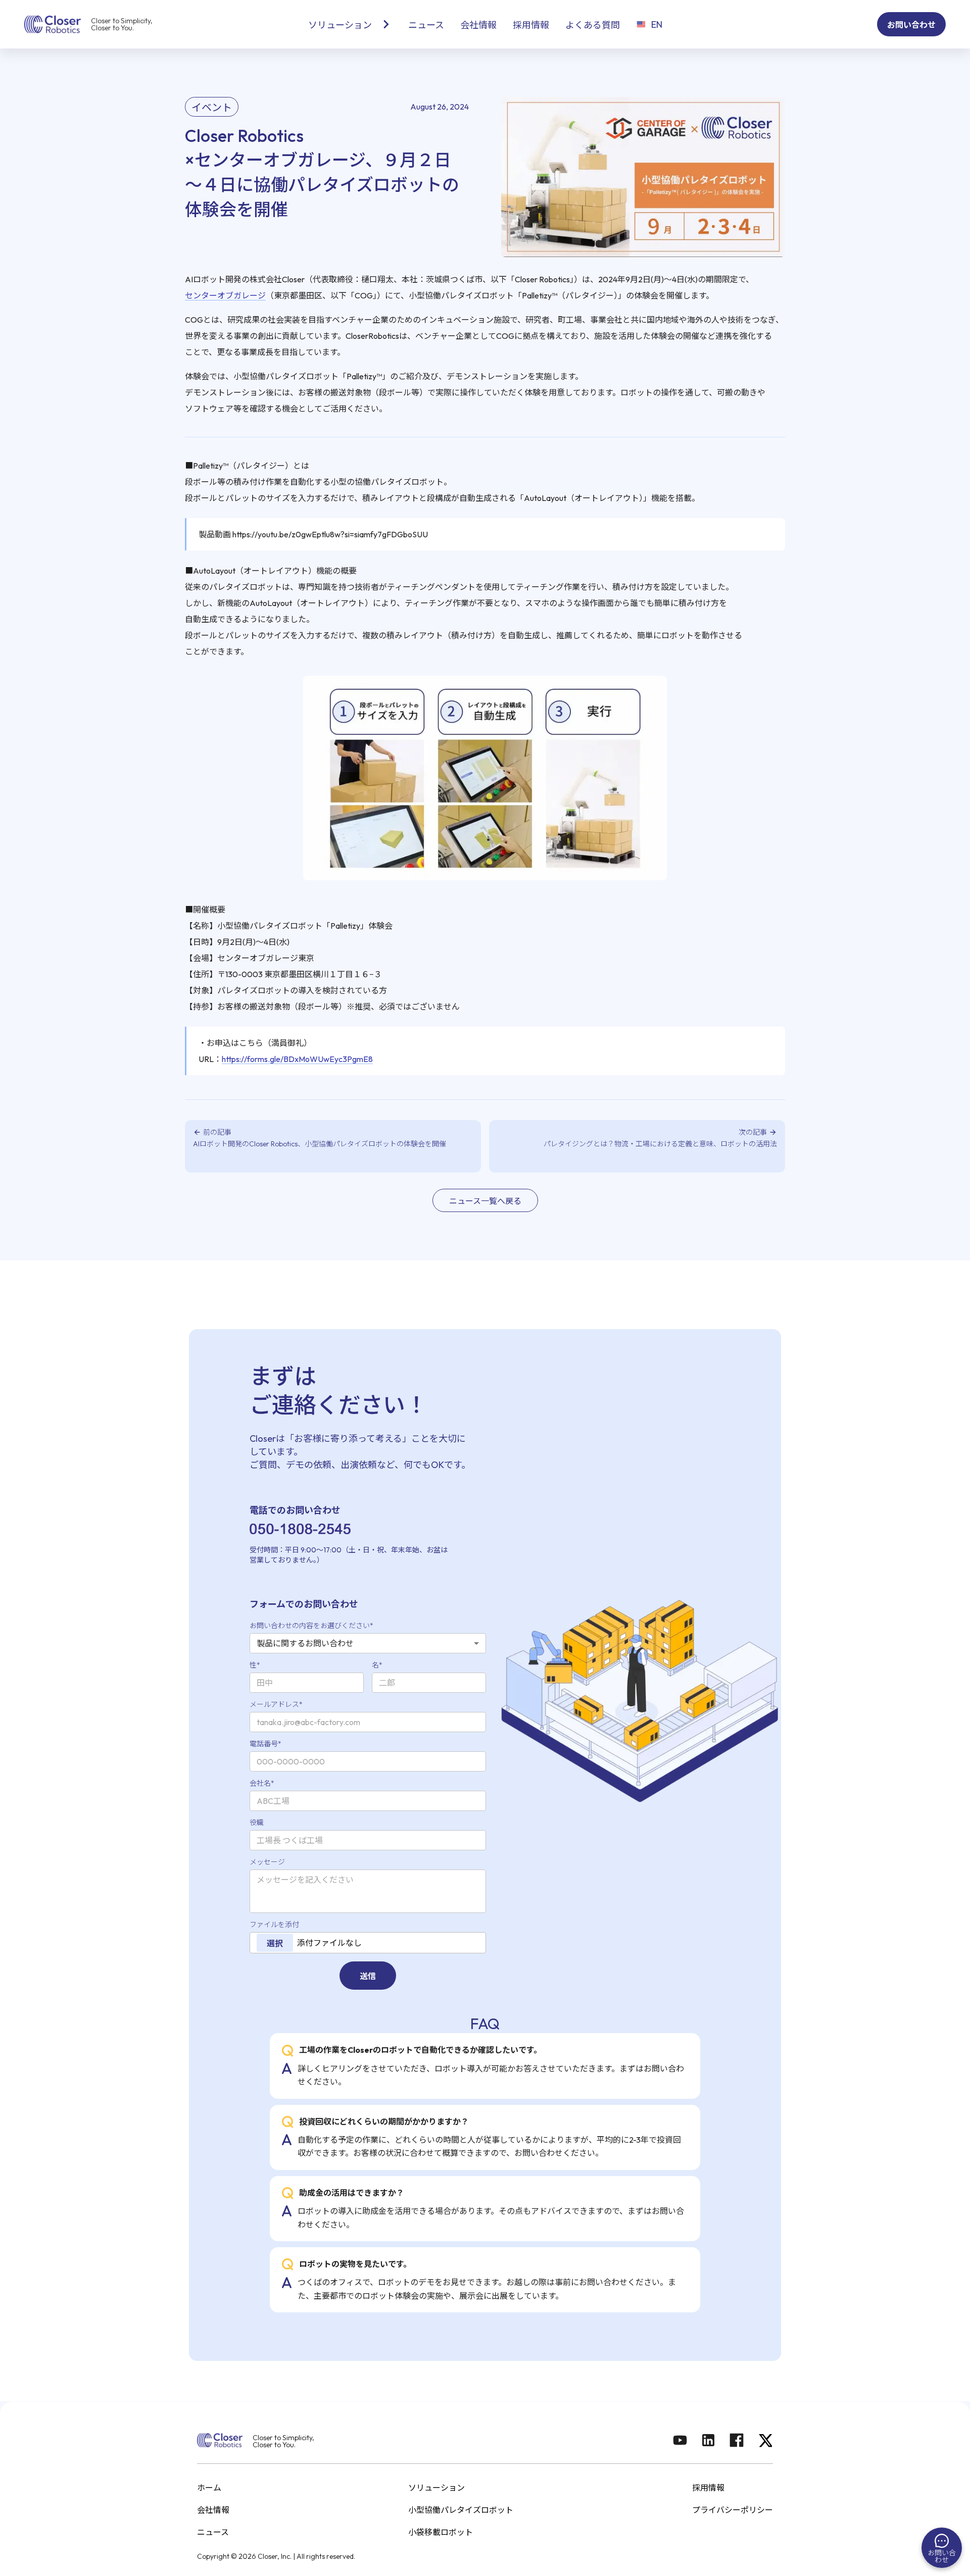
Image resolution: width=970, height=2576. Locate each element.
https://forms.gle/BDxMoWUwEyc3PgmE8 (297, 1059)
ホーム (209, 2488)
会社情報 (213, 2510)
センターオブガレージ (225, 295)
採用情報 (708, 2488)
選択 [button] (275, 1943)
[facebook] (737, 2441)
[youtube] (680, 2441)
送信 (368, 1976)
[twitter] (765, 2441)
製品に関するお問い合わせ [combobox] (305, 1643)
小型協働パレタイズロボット (461, 2510)
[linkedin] (708, 2441)
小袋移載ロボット (441, 2532)
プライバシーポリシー (733, 2510)
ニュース (213, 2532)
